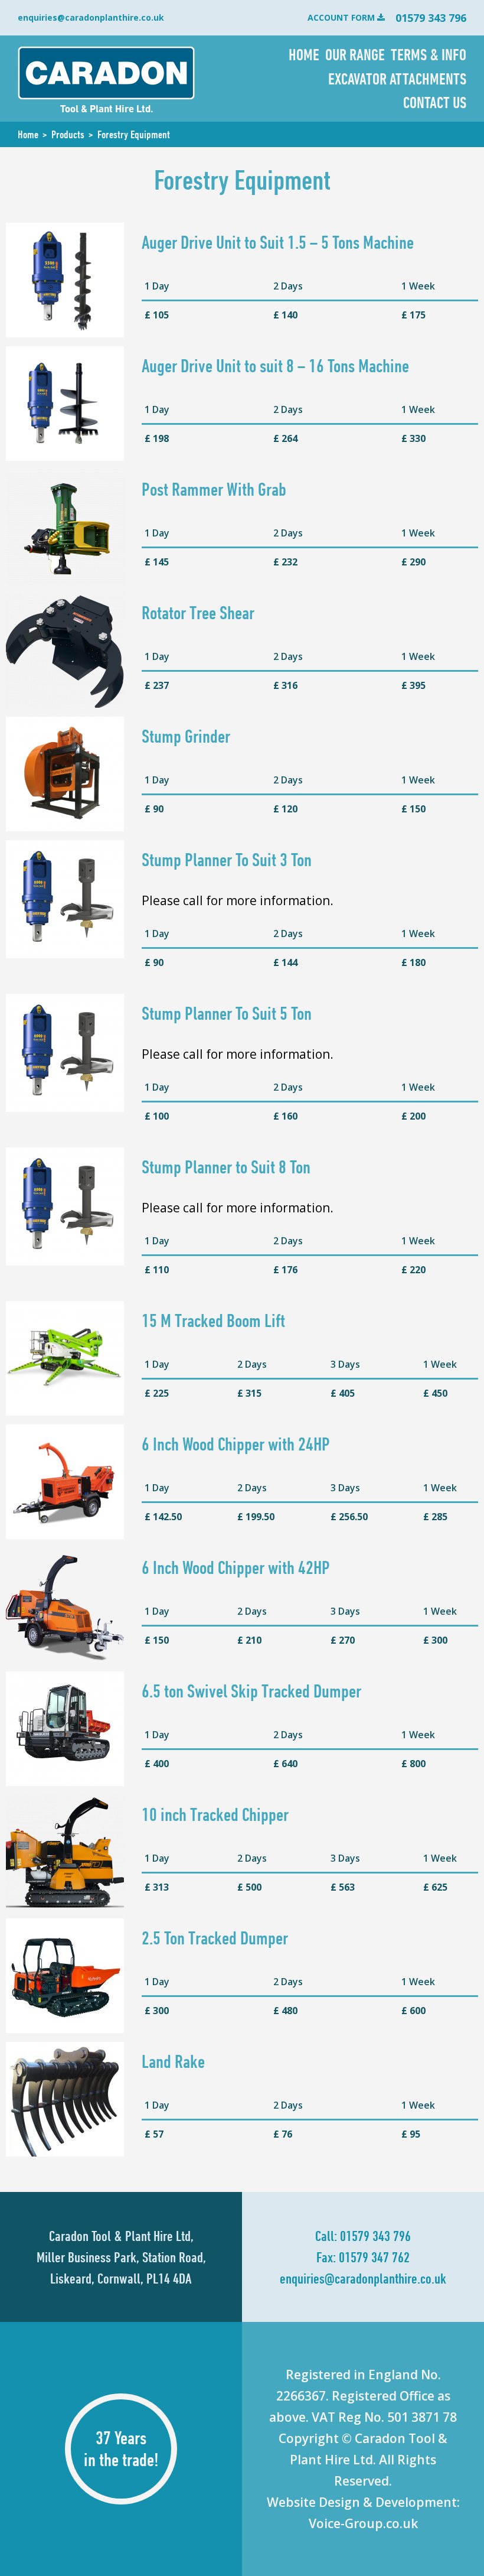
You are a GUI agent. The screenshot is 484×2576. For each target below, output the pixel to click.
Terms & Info (429, 54)
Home (304, 54)
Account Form (341, 17)
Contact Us (435, 102)
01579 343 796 (375, 2236)
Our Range (355, 54)
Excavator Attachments (397, 79)
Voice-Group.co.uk (363, 2523)
